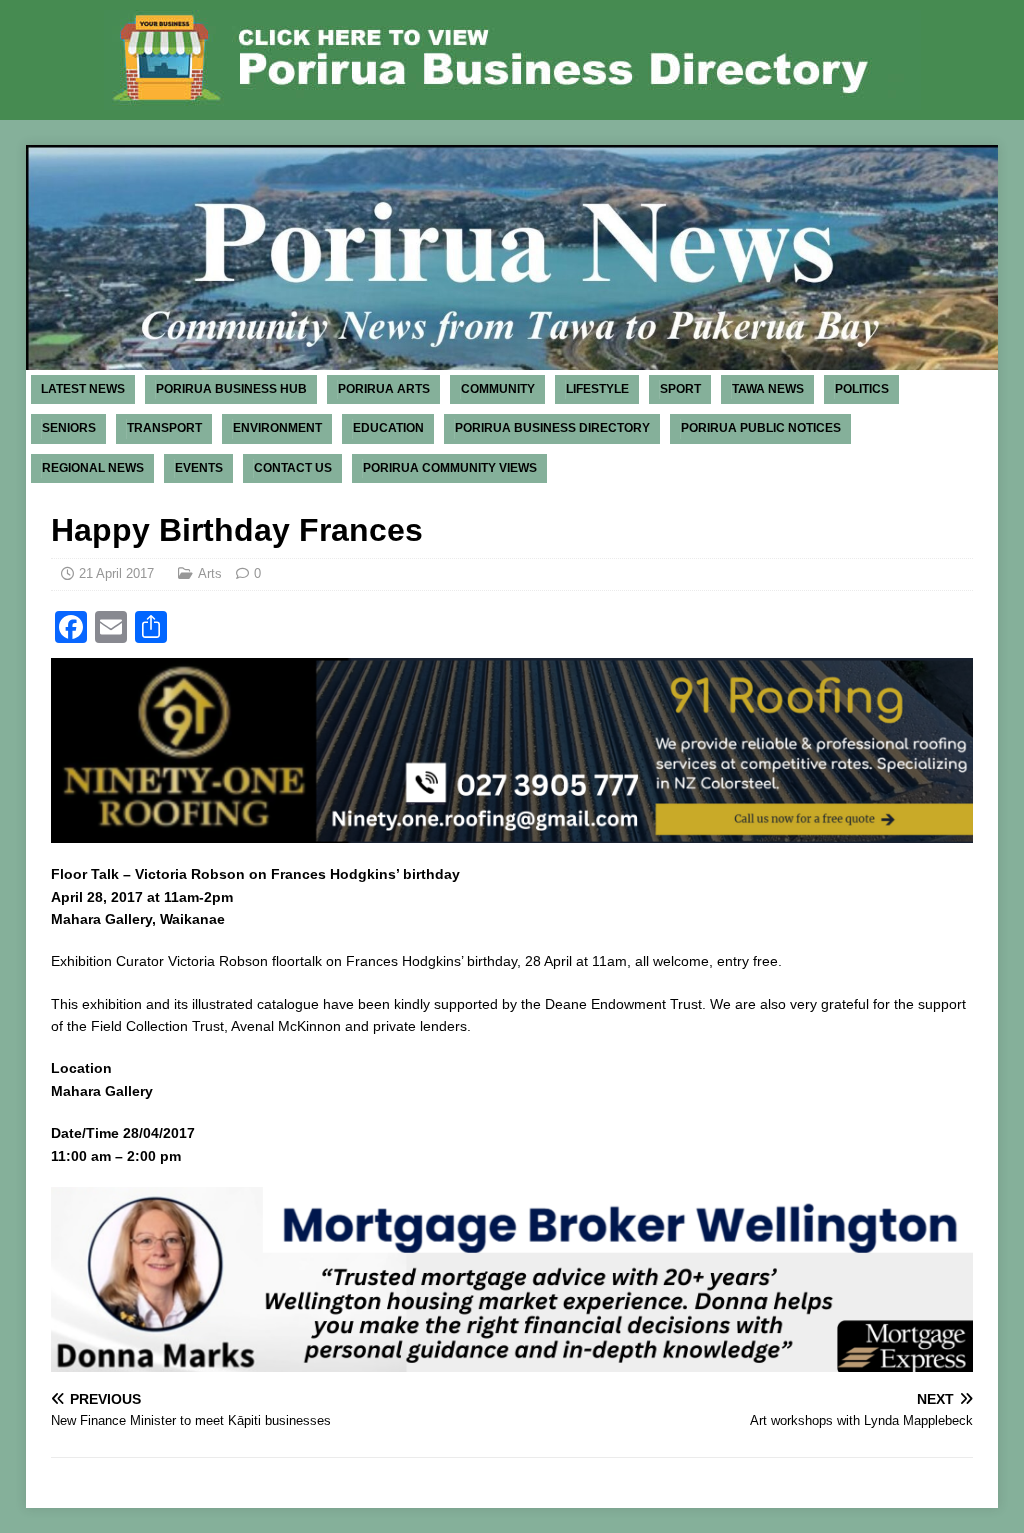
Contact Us (293, 468)
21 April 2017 (116, 573)
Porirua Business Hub (231, 389)
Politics (862, 389)
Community (498, 389)
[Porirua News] (512, 359)
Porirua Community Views (450, 468)
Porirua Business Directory (552, 428)
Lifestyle (597, 389)
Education (388, 428)
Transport (164, 428)
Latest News (83, 389)
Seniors (69, 428)
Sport (680, 389)
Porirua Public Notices (761, 428)
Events (199, 468)
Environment (277, 428)
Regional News (93, 468)
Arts (210, 573)
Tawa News (768, 389)
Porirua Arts (384, 389)
